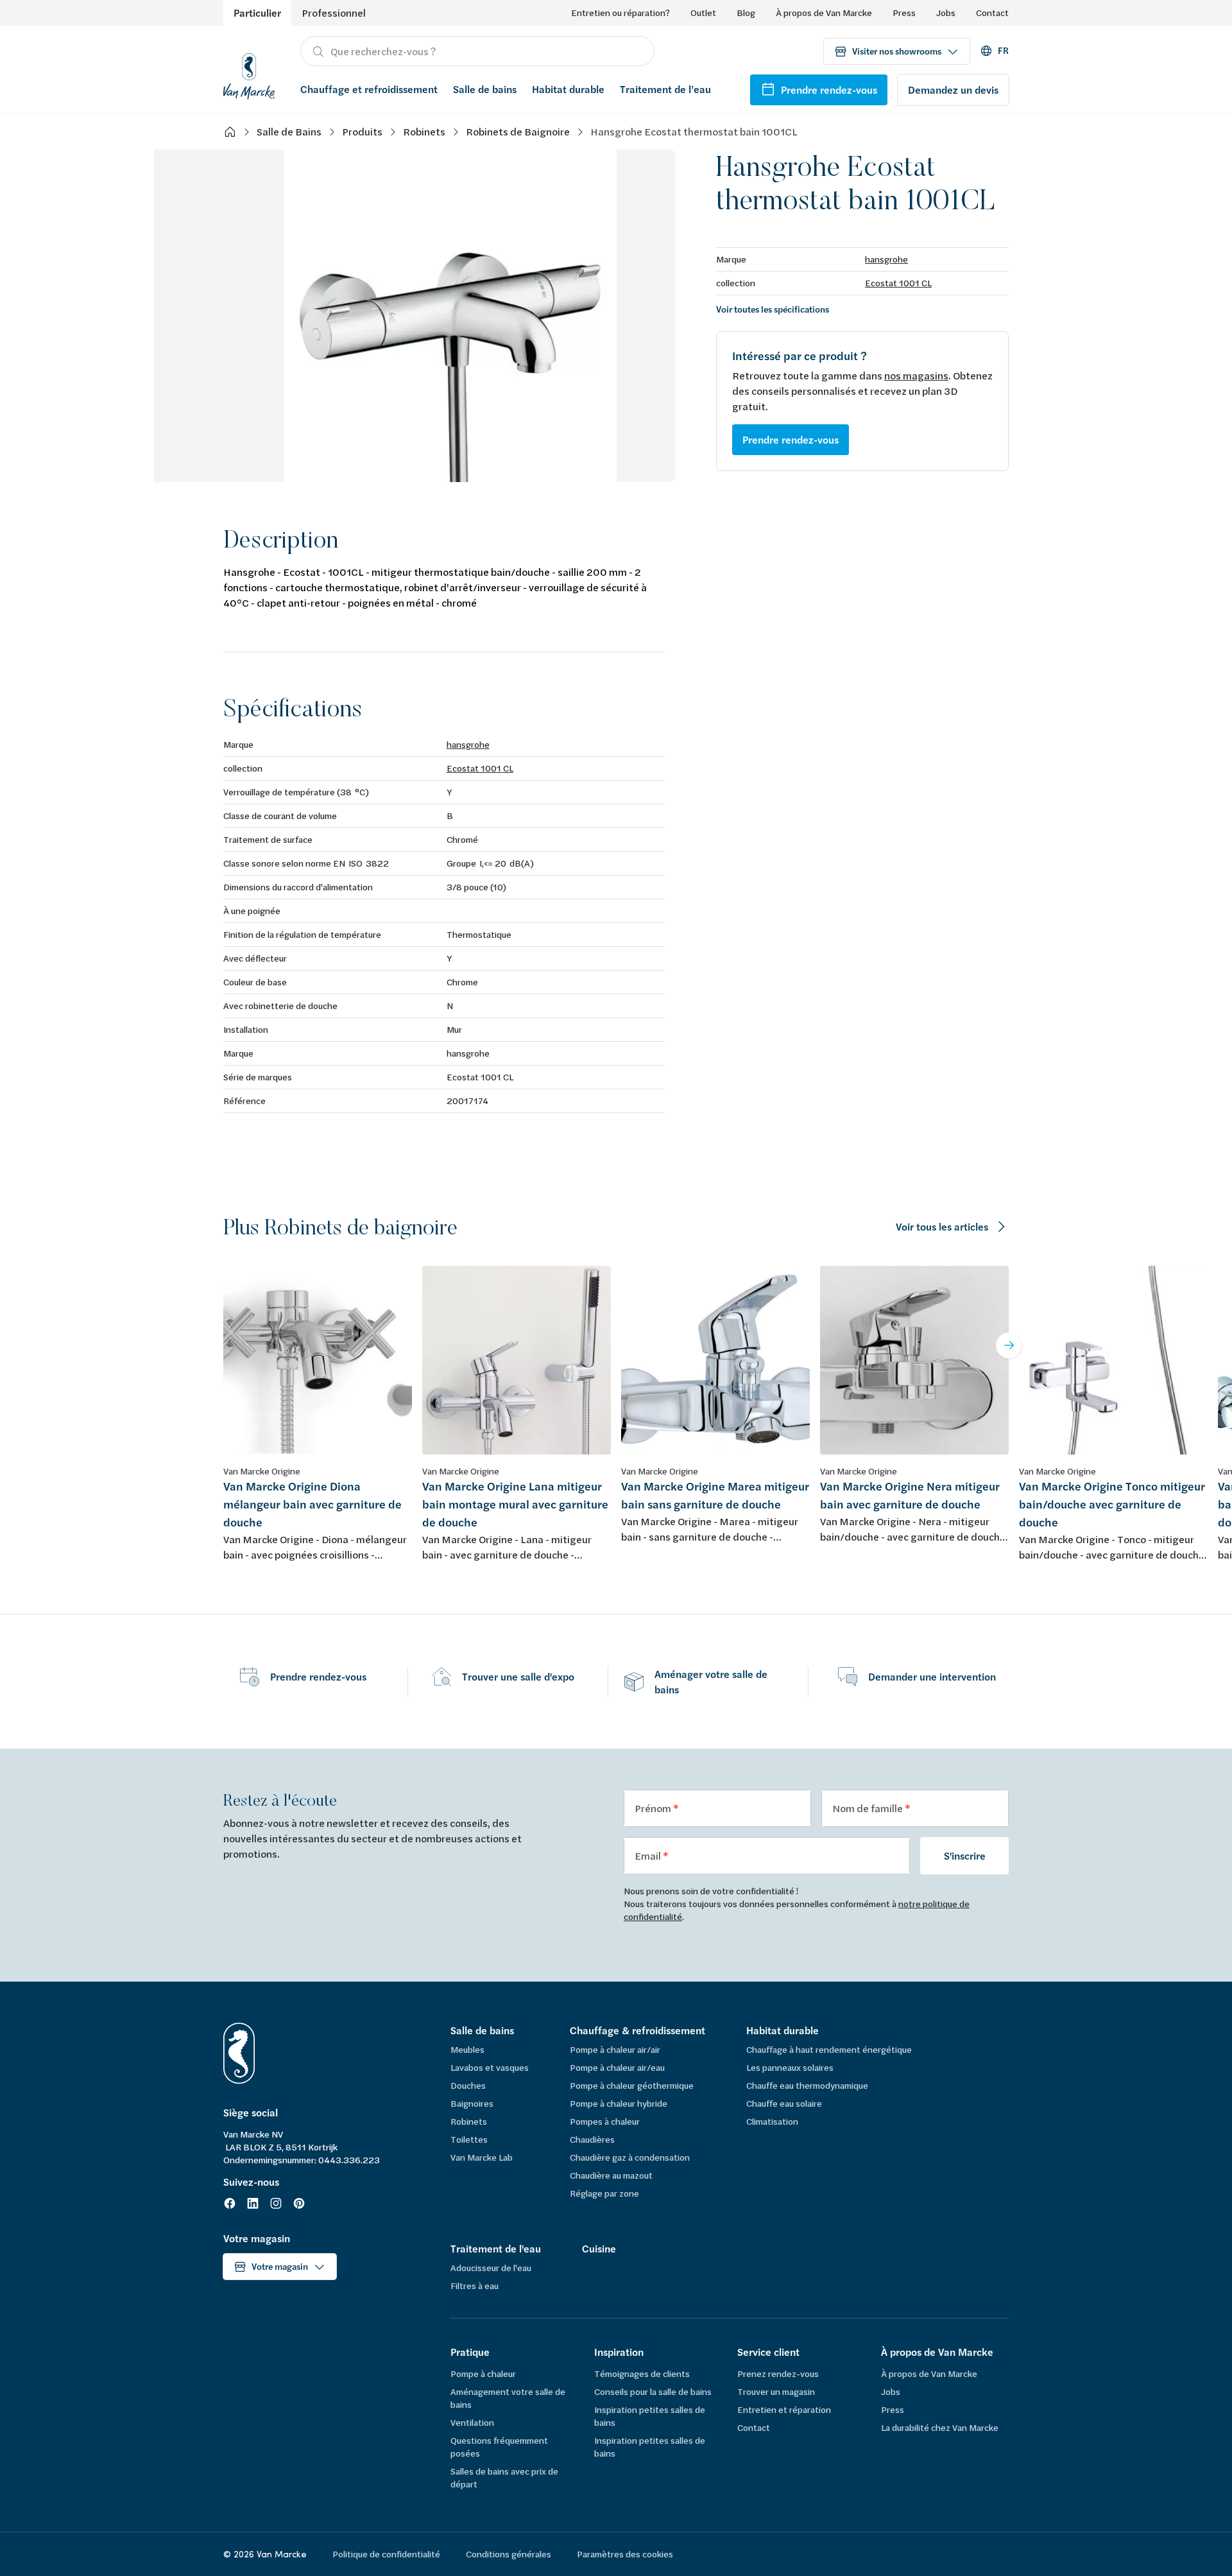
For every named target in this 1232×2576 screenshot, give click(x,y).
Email (649, 1855)
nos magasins (916, 375)
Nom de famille (868, 1808)
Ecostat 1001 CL (898, 283)
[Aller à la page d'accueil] (249, 74)
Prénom (654, 1808)
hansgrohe (886, 259)
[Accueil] (230, 132)
